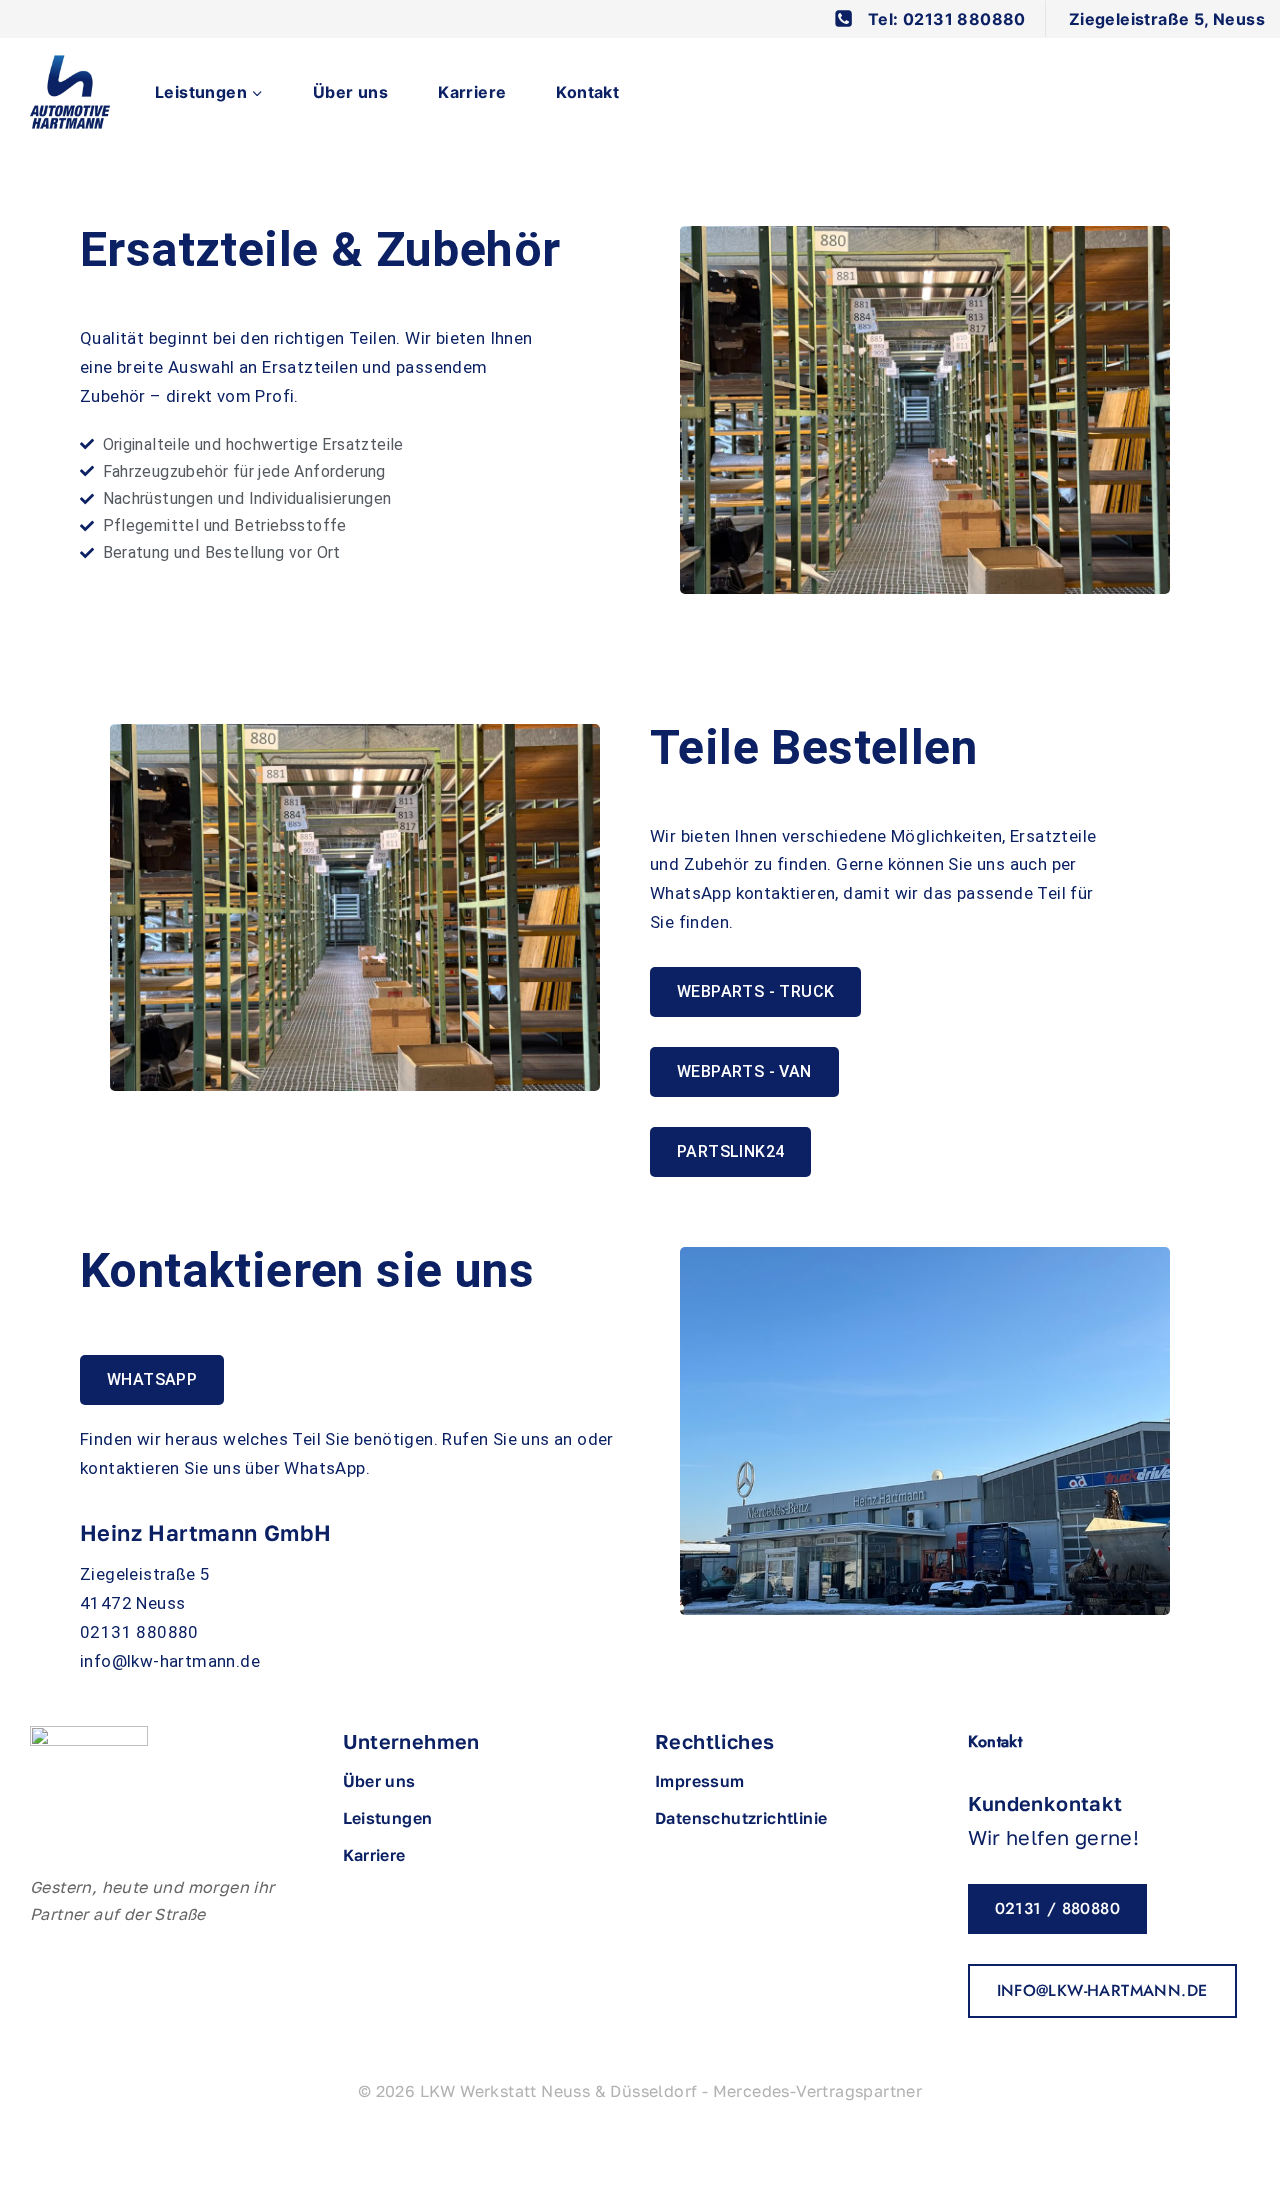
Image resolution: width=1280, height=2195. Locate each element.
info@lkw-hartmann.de (170, 1661)
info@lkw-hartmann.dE (1102, 1990)
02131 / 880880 (1058, 1908)
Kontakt (587, 92)
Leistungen (388, 1818)
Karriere (472, 92)
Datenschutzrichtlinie (741, 1818)
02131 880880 (139, 1632)
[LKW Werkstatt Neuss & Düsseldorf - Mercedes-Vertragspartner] (70, 92)
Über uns (350, 92)
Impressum (700, 1781)
